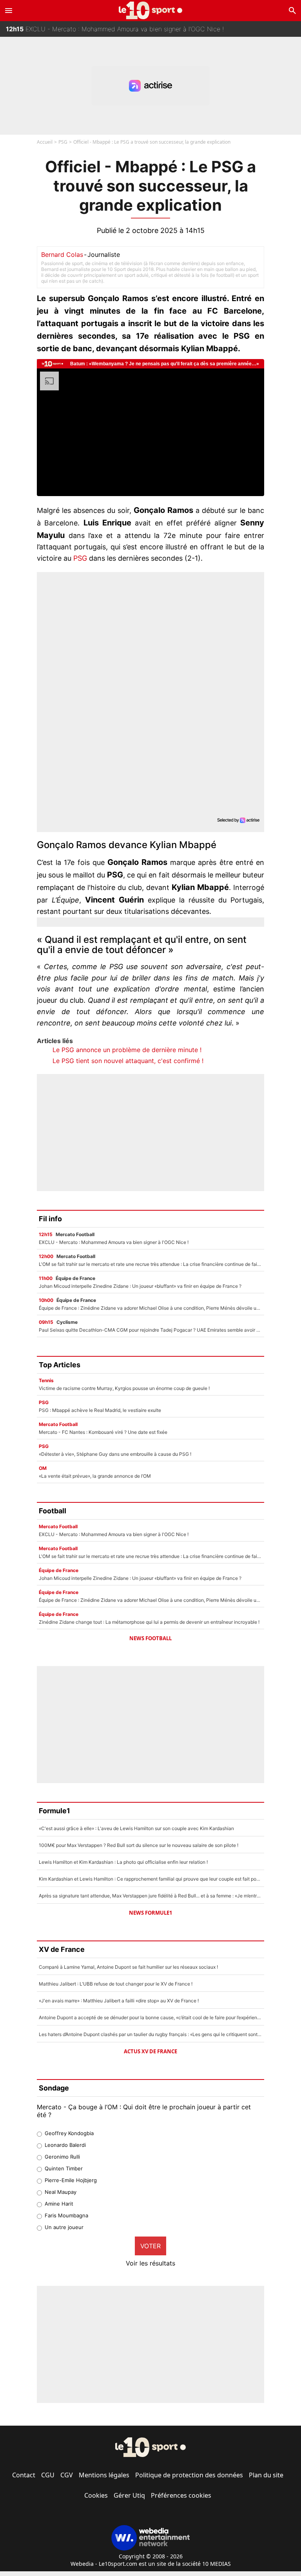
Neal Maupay (61, 2192)
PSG (63, 142)
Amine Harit (59, 2204)
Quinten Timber (64, 2168)
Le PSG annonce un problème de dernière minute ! (127, 1050)
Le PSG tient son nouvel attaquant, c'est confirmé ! (128, 1061)
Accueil (45, 142)
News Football (150, 1638)
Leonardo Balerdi (65, 2145)
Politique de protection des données (189, 2475)
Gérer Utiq (129, 2495)
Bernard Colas (62, 255)
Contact (24, 2475)
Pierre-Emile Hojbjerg (71, 2180)
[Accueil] (151, 10)
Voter (150, 2246)
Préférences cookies (181, 2495)
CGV (67, 2475)
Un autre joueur (64, 2227)
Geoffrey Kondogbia (69, 2133)
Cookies (96, 2495)
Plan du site (266, 2475)
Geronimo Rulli (62, 2157)
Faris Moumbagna (66, 2215)
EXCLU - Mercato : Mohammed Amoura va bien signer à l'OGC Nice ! (115, 29)
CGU (48, 2475)
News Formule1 (150, 1913)
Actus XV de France (150, 2051)
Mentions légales (104, 2475)
